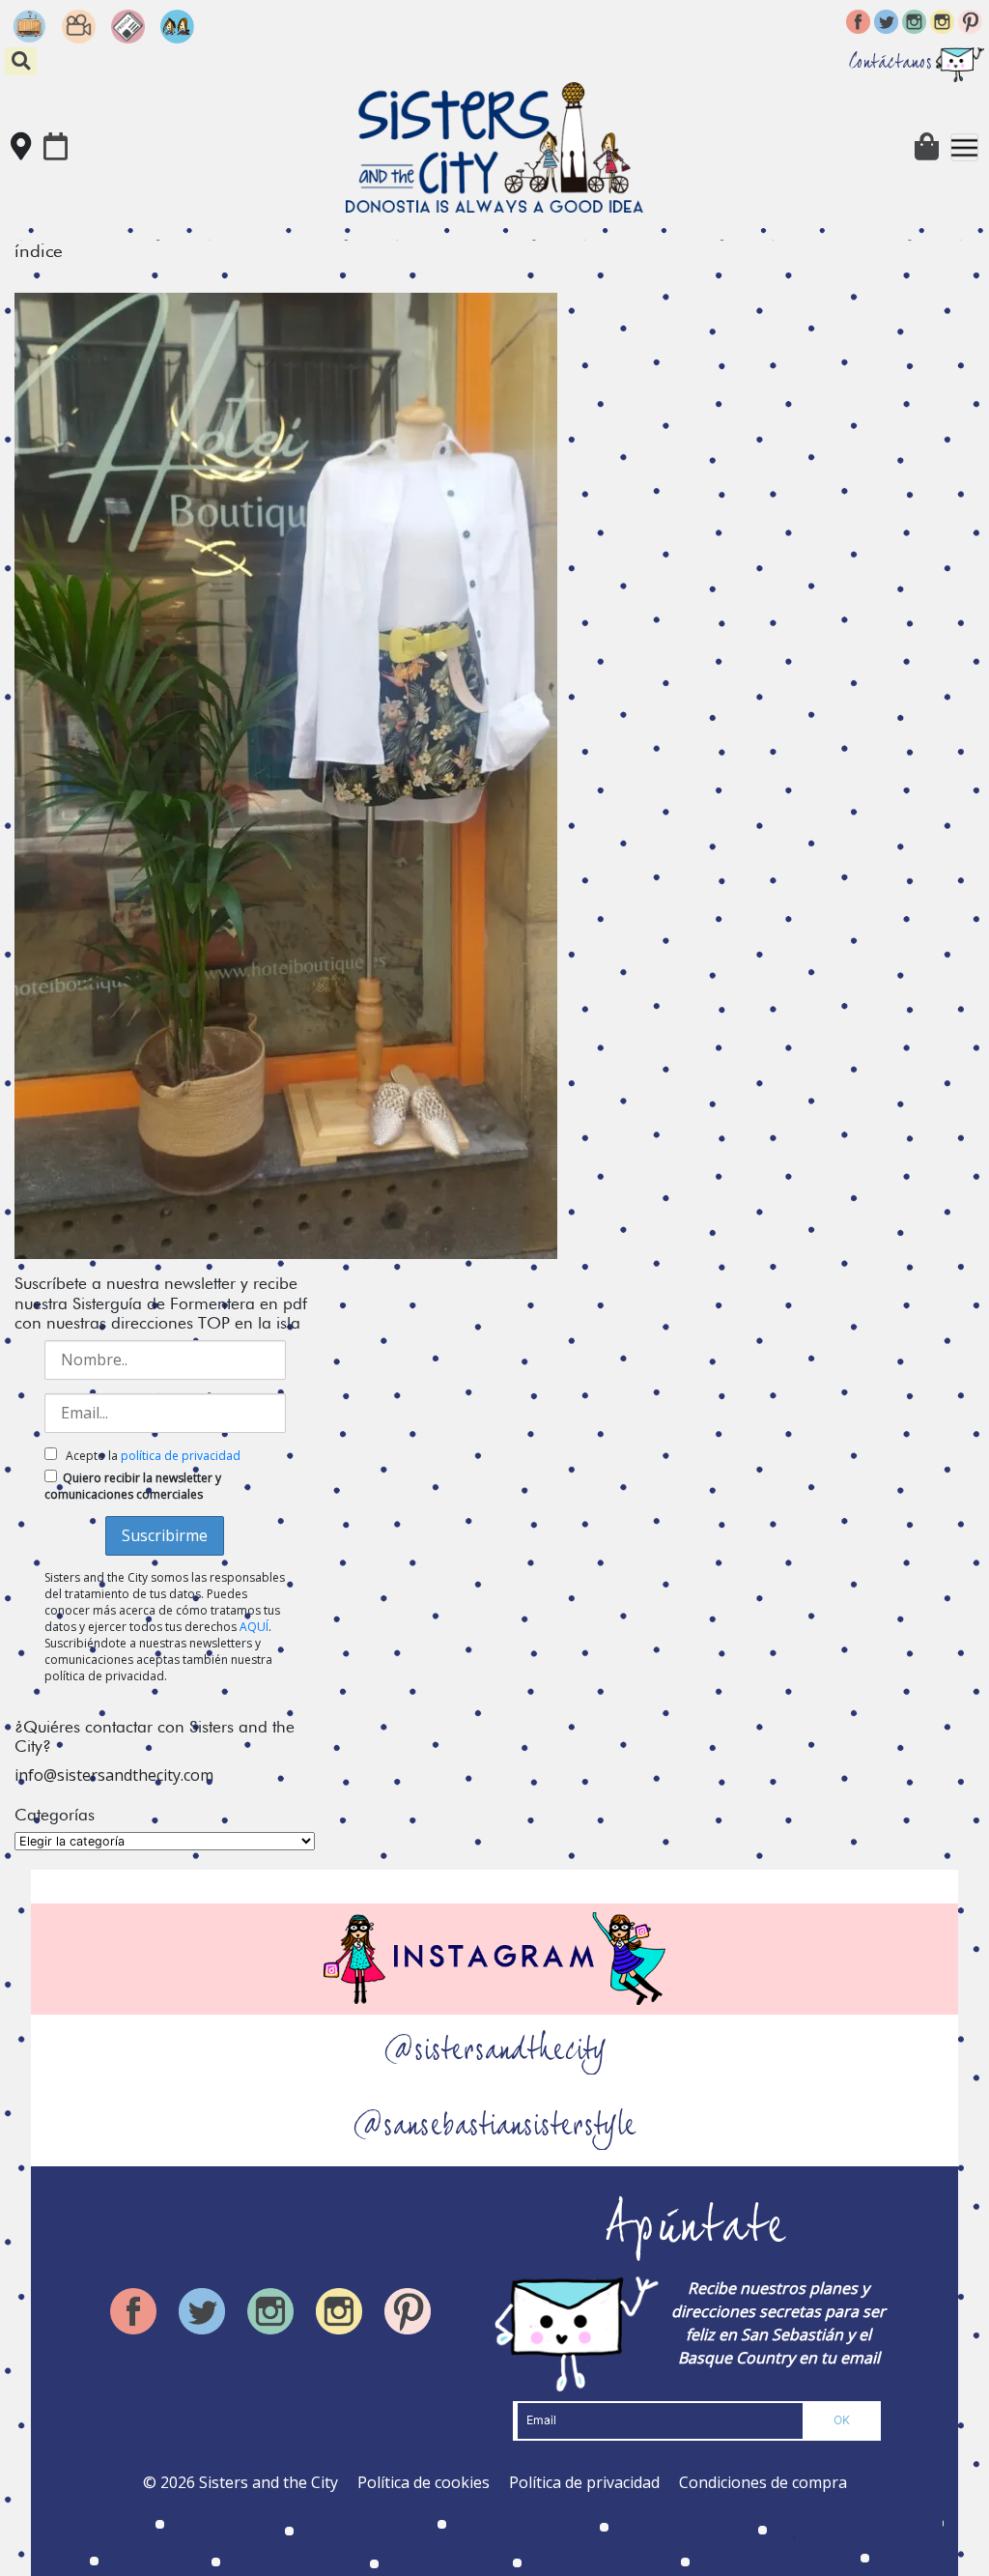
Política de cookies (424, 2482)
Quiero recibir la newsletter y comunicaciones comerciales (133, 1486)
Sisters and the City (268, 2482)
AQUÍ (254, 1627)
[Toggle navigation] (964, 147)
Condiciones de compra (763, 2482)
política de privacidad (181, 1456)
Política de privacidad (584, 2482)
